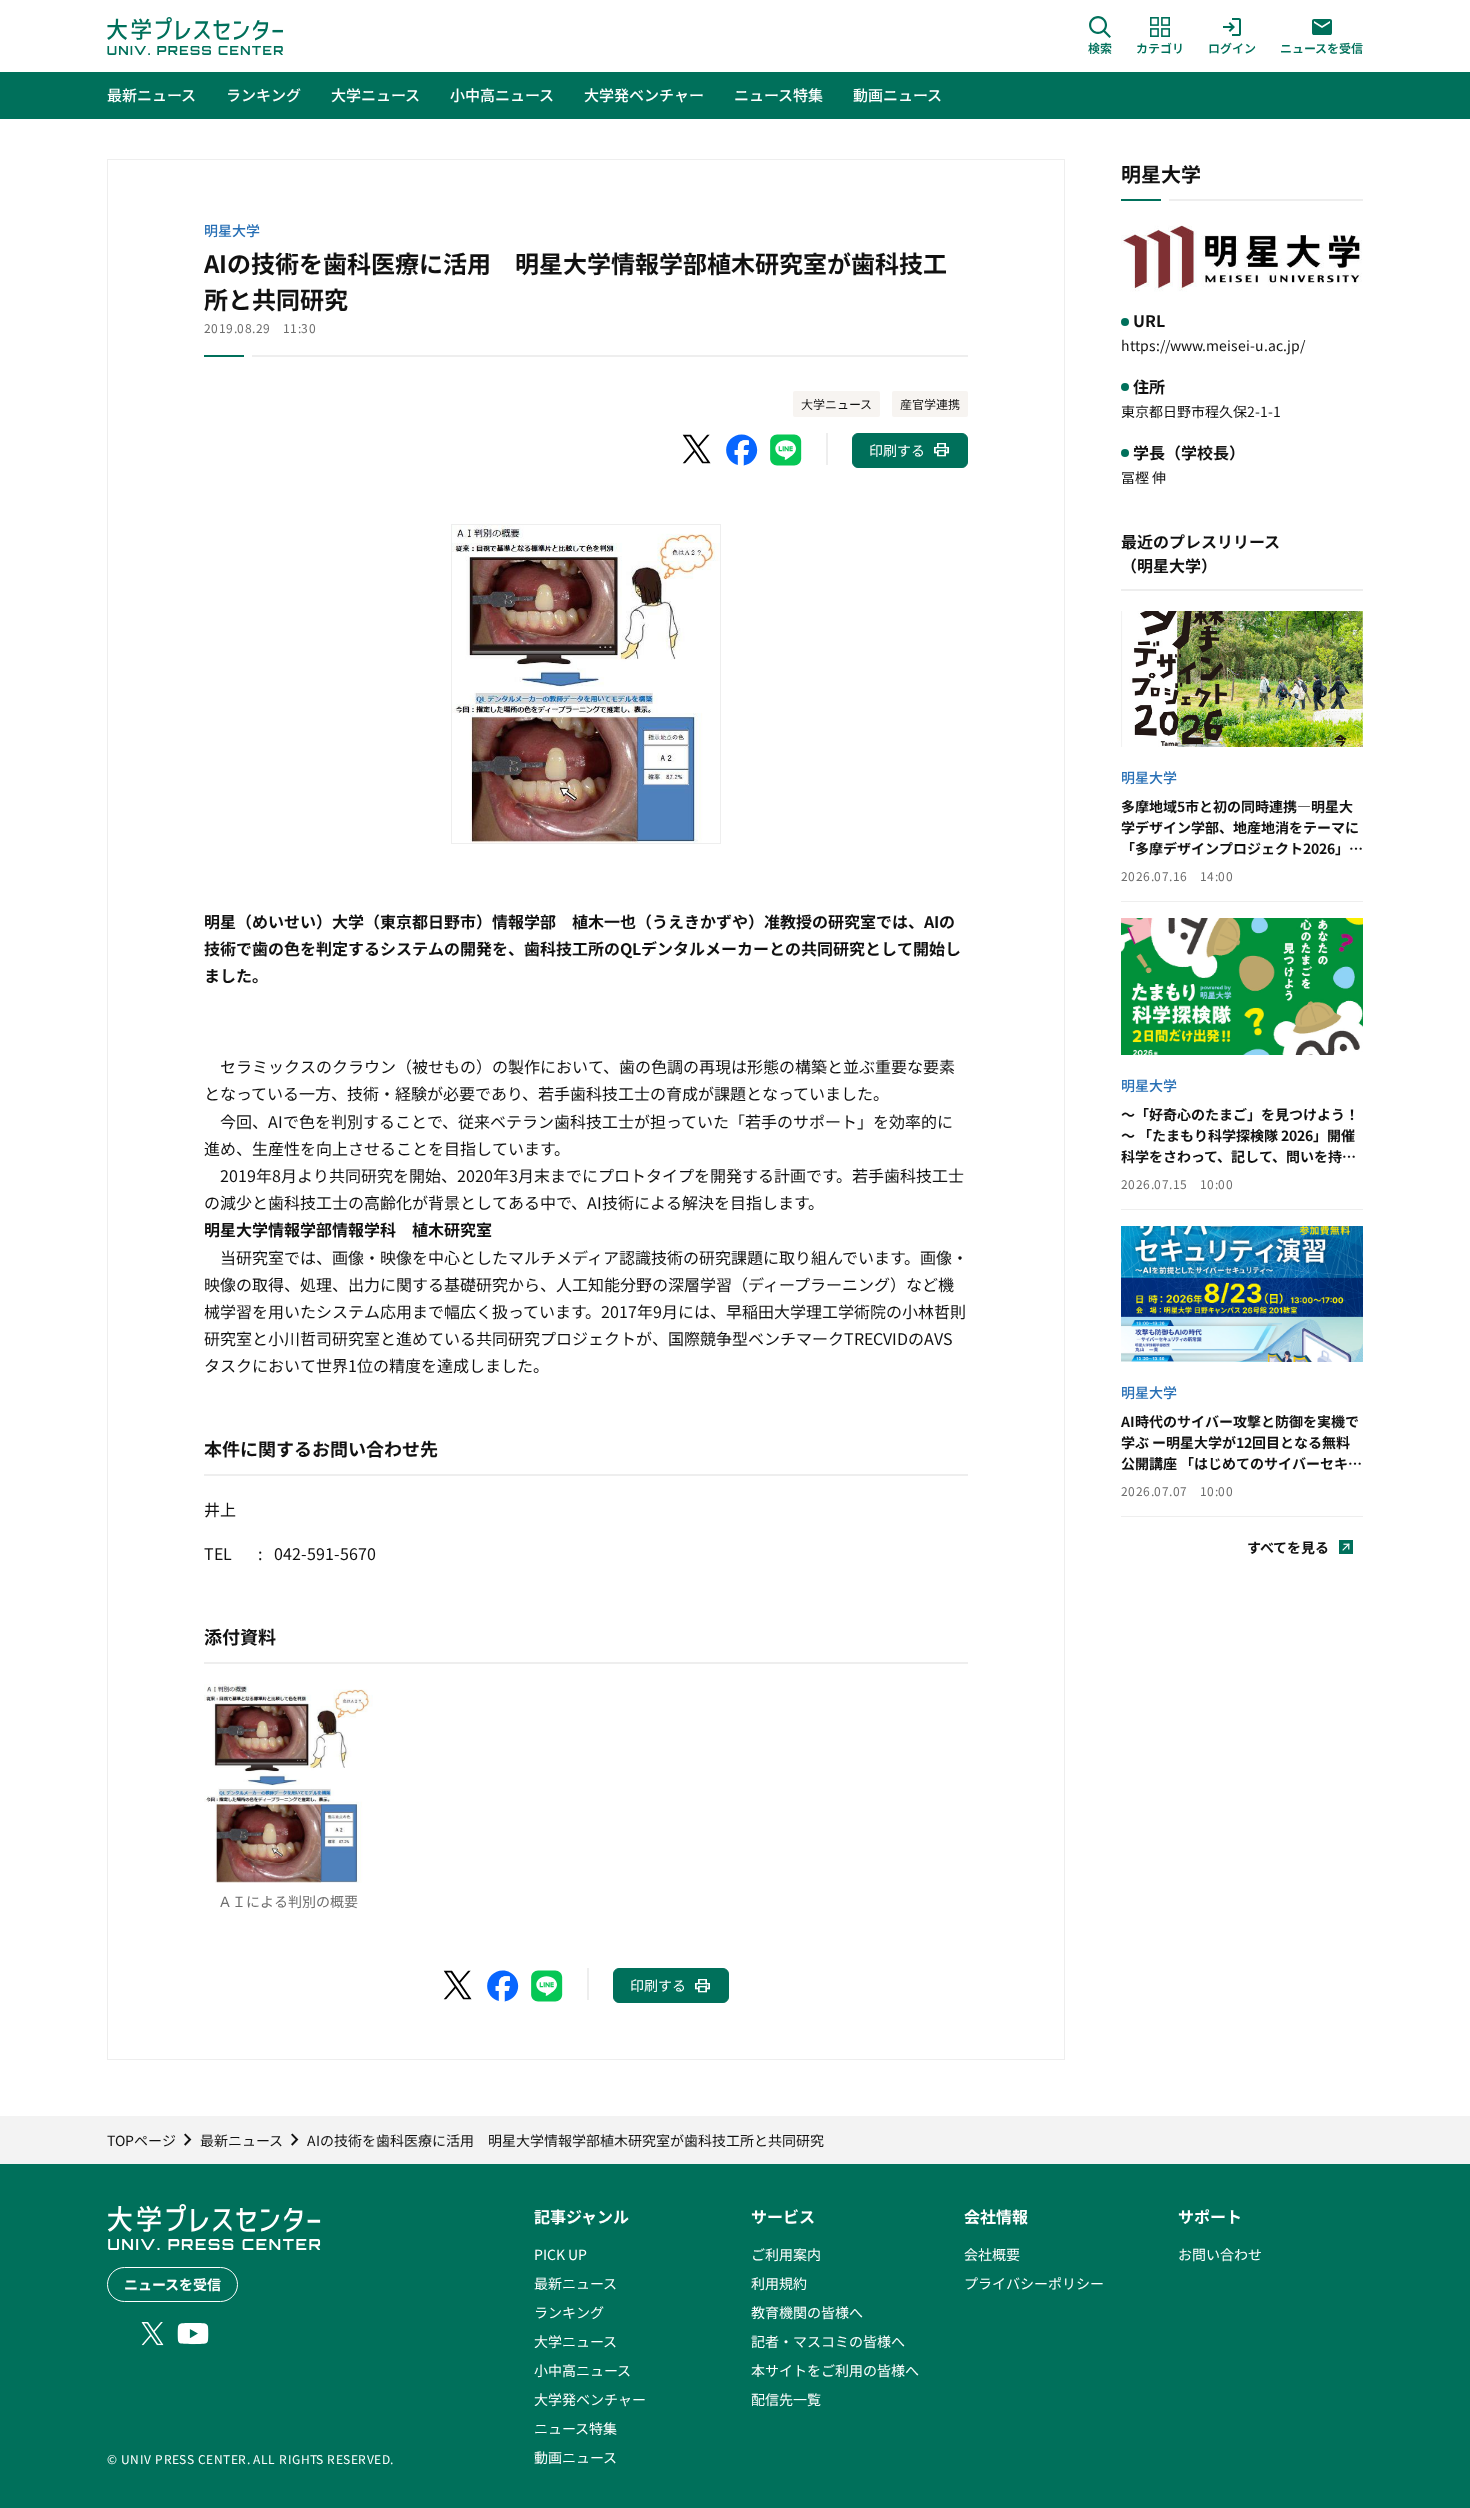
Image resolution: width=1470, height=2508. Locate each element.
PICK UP (560, 2254)
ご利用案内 (786, 2254)
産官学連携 (930, 403)
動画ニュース (575, 2457)
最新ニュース (575, 2283)
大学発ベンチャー (590, 2399)
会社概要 (992, 2254)
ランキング (569, 2312)
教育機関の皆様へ (807, 2312)
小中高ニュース (582, 2370)
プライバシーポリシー (1034, 2283)
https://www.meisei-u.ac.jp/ (1213, 345)
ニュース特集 (575, 2428)
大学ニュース (836, 403)
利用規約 (779, 2283)
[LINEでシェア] (786, 450)
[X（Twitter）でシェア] (698, 450)
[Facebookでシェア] (742, 450)
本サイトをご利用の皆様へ (835, 2370)
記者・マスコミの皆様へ (828, 2341)
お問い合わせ (1220, 2254)
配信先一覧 (786, 2399)
